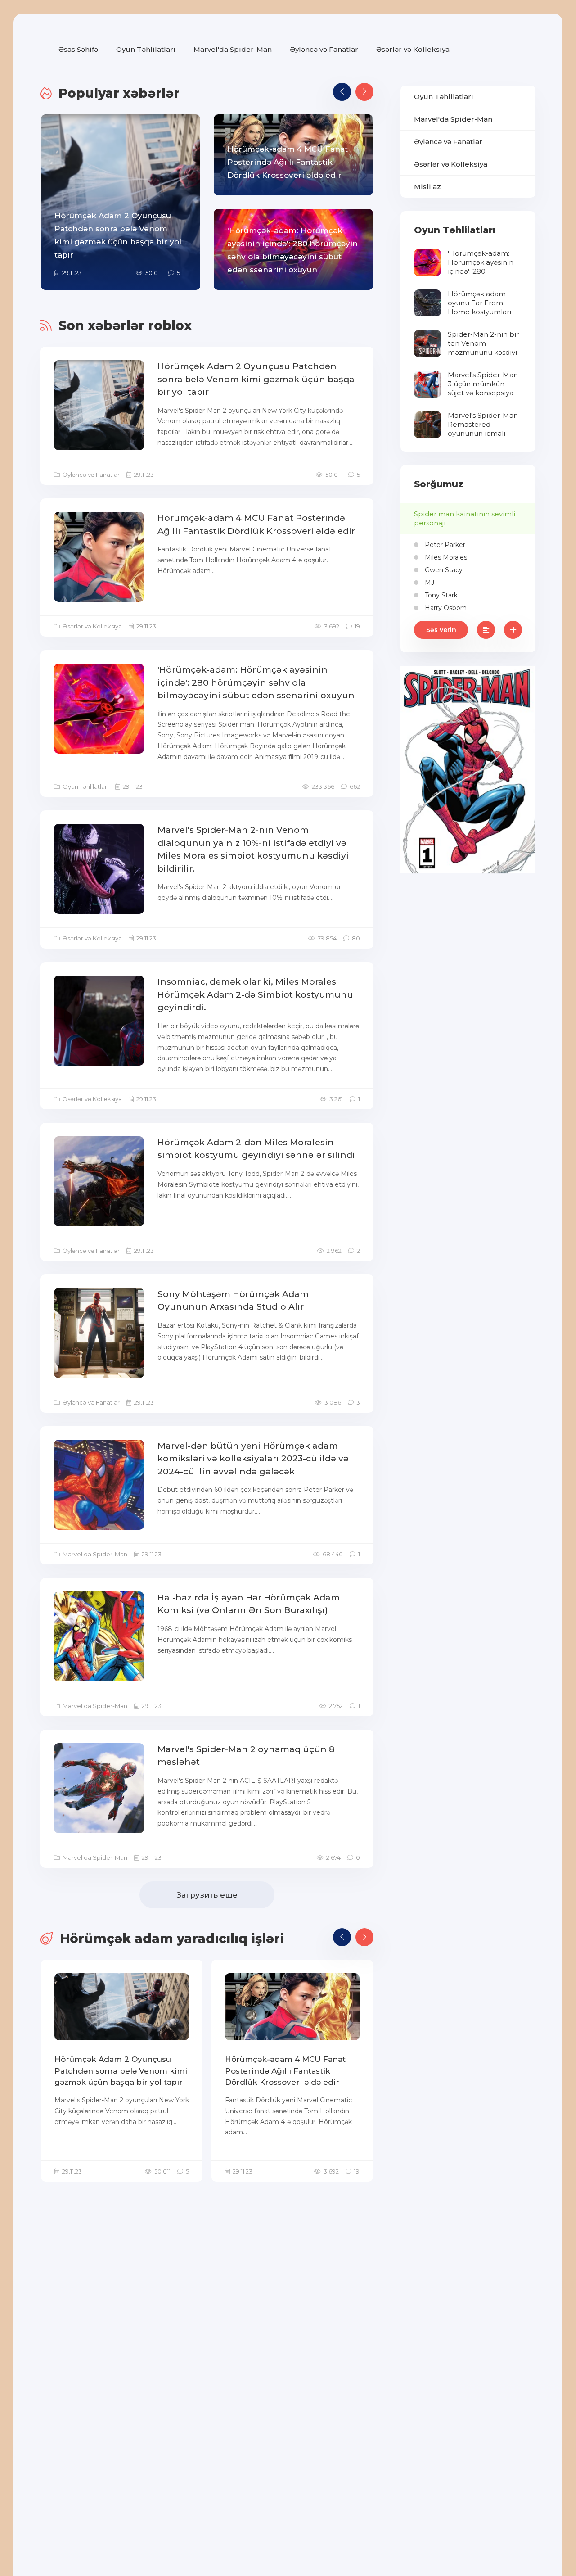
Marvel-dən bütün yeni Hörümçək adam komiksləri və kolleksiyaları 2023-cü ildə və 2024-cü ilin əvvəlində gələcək (253, 1459)
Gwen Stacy (443, 570)
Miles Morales (445, 557)
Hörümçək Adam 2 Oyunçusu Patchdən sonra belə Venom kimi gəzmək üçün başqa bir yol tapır (256, 379)
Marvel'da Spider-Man (233, 49)
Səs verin (441, 630)
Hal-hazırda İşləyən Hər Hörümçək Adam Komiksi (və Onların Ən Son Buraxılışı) (249, 1604)
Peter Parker (444, 545)
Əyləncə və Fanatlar (324, 49)
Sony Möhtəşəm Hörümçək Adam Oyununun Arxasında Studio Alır (233, 1301)
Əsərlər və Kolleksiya (413, 49)
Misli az (427, 187)
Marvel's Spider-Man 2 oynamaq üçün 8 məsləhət (246, 1756)
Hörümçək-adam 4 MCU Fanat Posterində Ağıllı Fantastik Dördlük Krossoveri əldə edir (256, 524)
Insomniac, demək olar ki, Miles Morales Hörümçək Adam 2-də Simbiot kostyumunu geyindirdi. (255, 994)
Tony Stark (440, 595)
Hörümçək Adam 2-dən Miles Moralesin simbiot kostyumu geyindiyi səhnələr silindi (256, 1149)
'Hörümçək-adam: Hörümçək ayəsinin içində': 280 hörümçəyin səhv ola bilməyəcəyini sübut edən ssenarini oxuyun (256, 682)
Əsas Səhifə (78, 49)
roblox (170, 325)
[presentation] (342, 92)
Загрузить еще (207, 1895)
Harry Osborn (445, 608)
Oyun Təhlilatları (146, 49)
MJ (429, 583)
